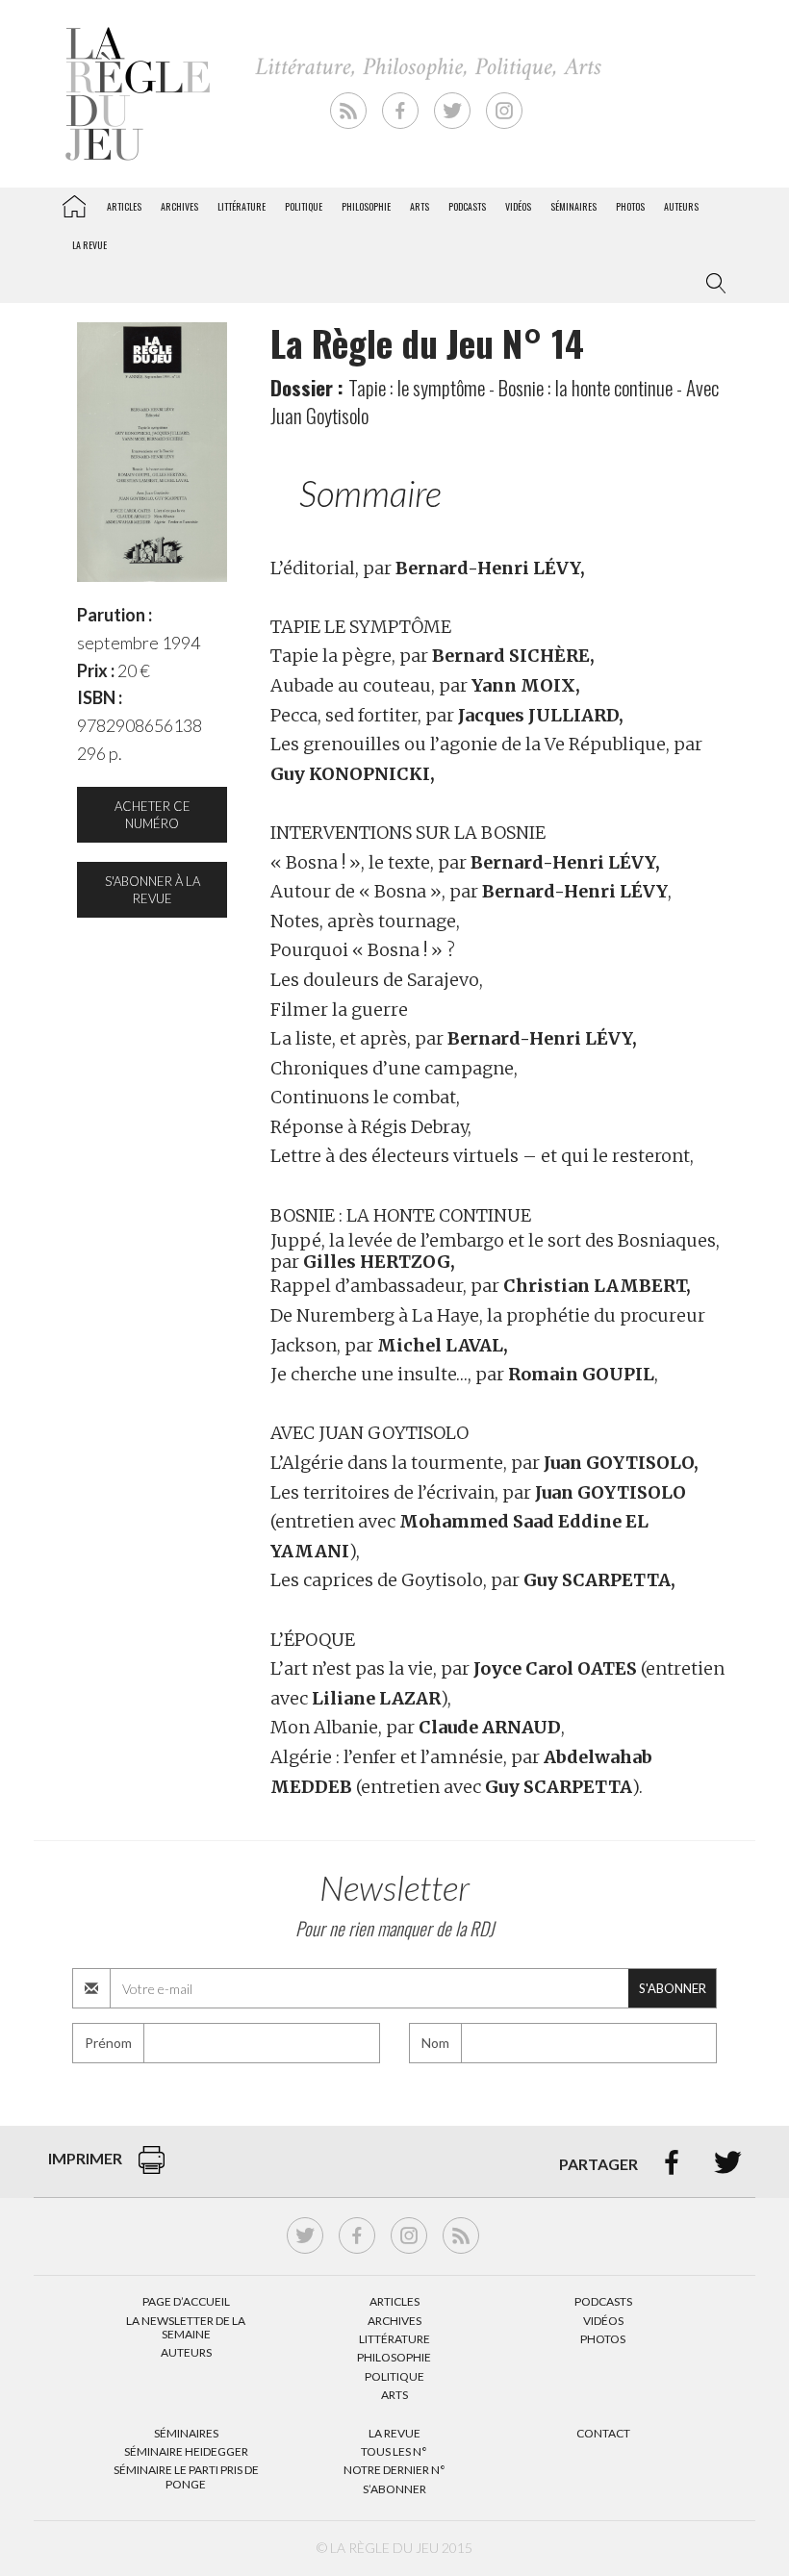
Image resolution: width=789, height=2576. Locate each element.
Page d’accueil (186, 2301)
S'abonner (673, 1988)
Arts (420, 206)
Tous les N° (394, 2451)
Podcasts (467, 206)
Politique (304, 206)
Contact (603, 2433)
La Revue (394, 2433)
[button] (712, 284)
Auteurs (681, 206)
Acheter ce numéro (153, 815)
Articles (124, 206)
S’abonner (394, 2489)
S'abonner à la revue (153, 890)
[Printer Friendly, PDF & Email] (152, 2170)
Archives (179, 206)
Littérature (242, 206)
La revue (89, 245)
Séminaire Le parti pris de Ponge (186, 2476)
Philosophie (366, 206)
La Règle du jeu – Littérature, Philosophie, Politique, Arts (74, 203)
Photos (630, 206)
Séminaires (573, 206)
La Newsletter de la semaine (186, 2327)
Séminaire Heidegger (186, 2451)
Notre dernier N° (394, 2470)
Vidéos (518, 206)
